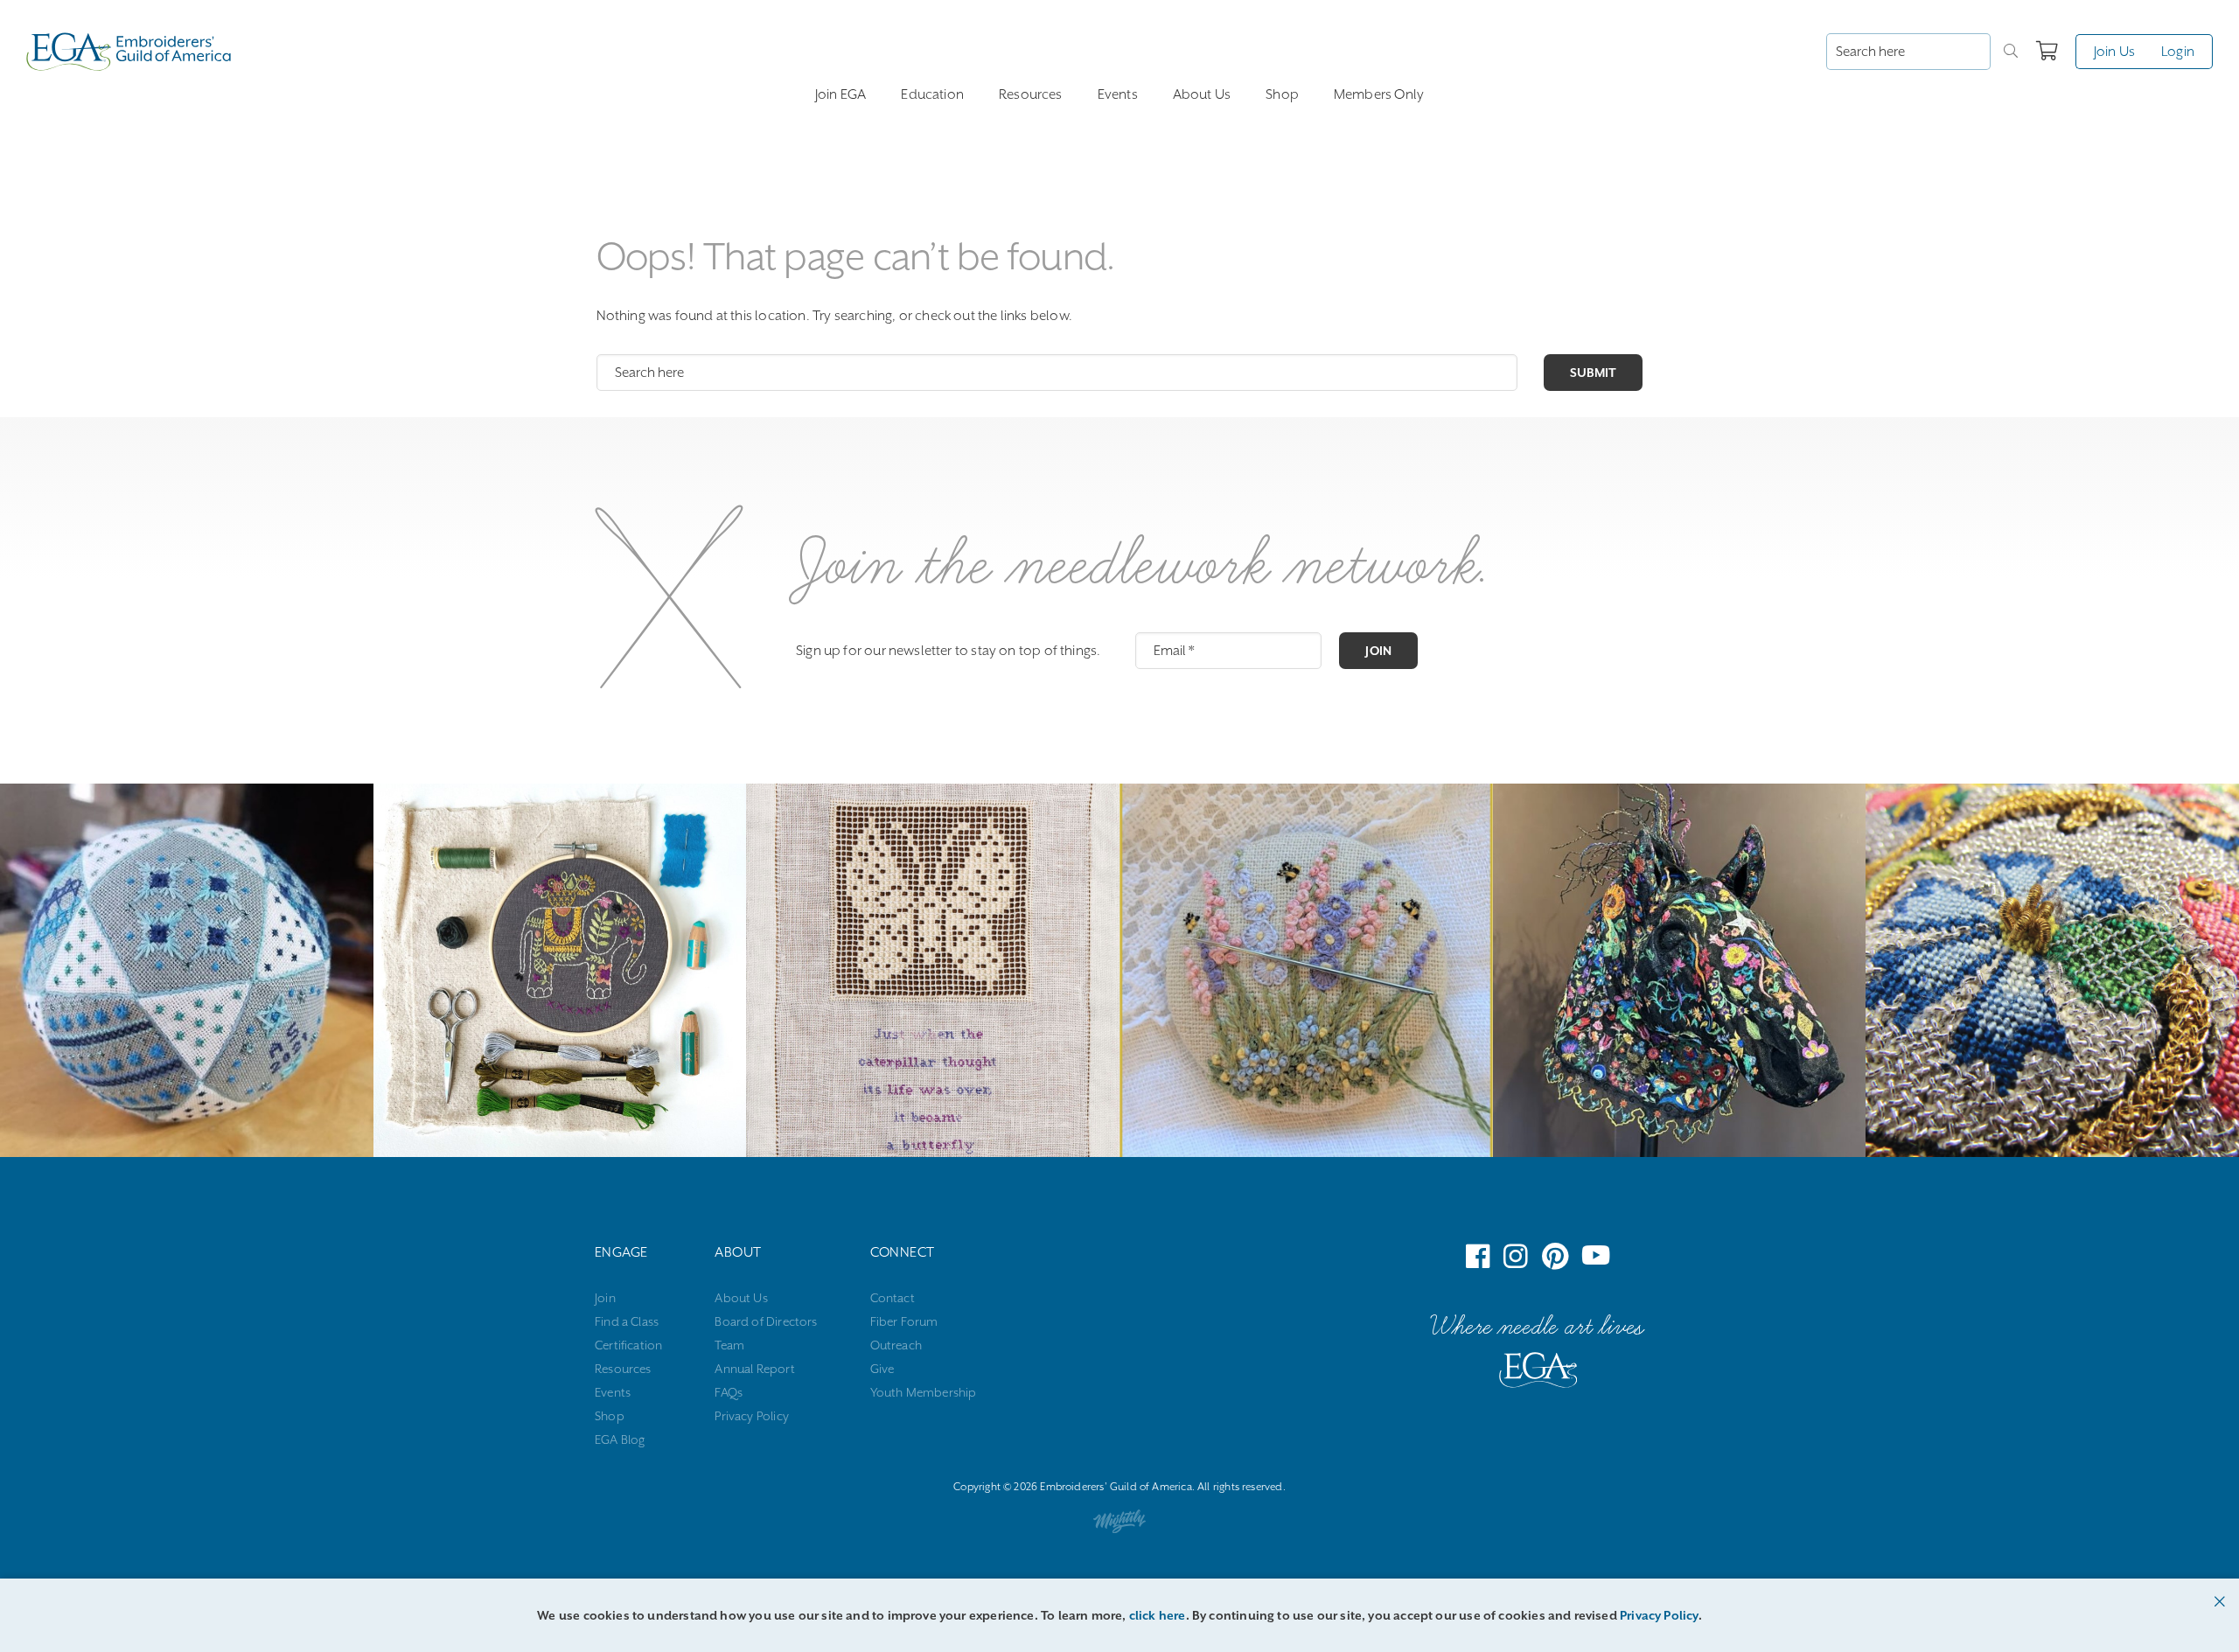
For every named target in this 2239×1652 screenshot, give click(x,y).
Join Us (2114, 52)
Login (2178, 52)
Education (932, 94)
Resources (1031, 94)
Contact (893, 1298)
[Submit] (2011, 52)
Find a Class (627, 1321)
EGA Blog (620, 1439)
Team (729, 1345)
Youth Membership (924, 1392)
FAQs (729, 1392)
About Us (1202, 94)
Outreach (896, 1345)
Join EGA (840, 94)
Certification (628, 1345)
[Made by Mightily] (1119, 1525)
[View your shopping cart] (2047, 52)
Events (1118, 94)
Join (1378, 651)
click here (1158, 1615)
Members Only (1379, 94)
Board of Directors (766, 1321)
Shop (1282, 94)
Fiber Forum (904, 1321)
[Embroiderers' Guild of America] (1538, 1374)
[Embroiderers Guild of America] (129, 52)
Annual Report (754, 1369)
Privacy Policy (752, 1416)
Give (882, 1369)
